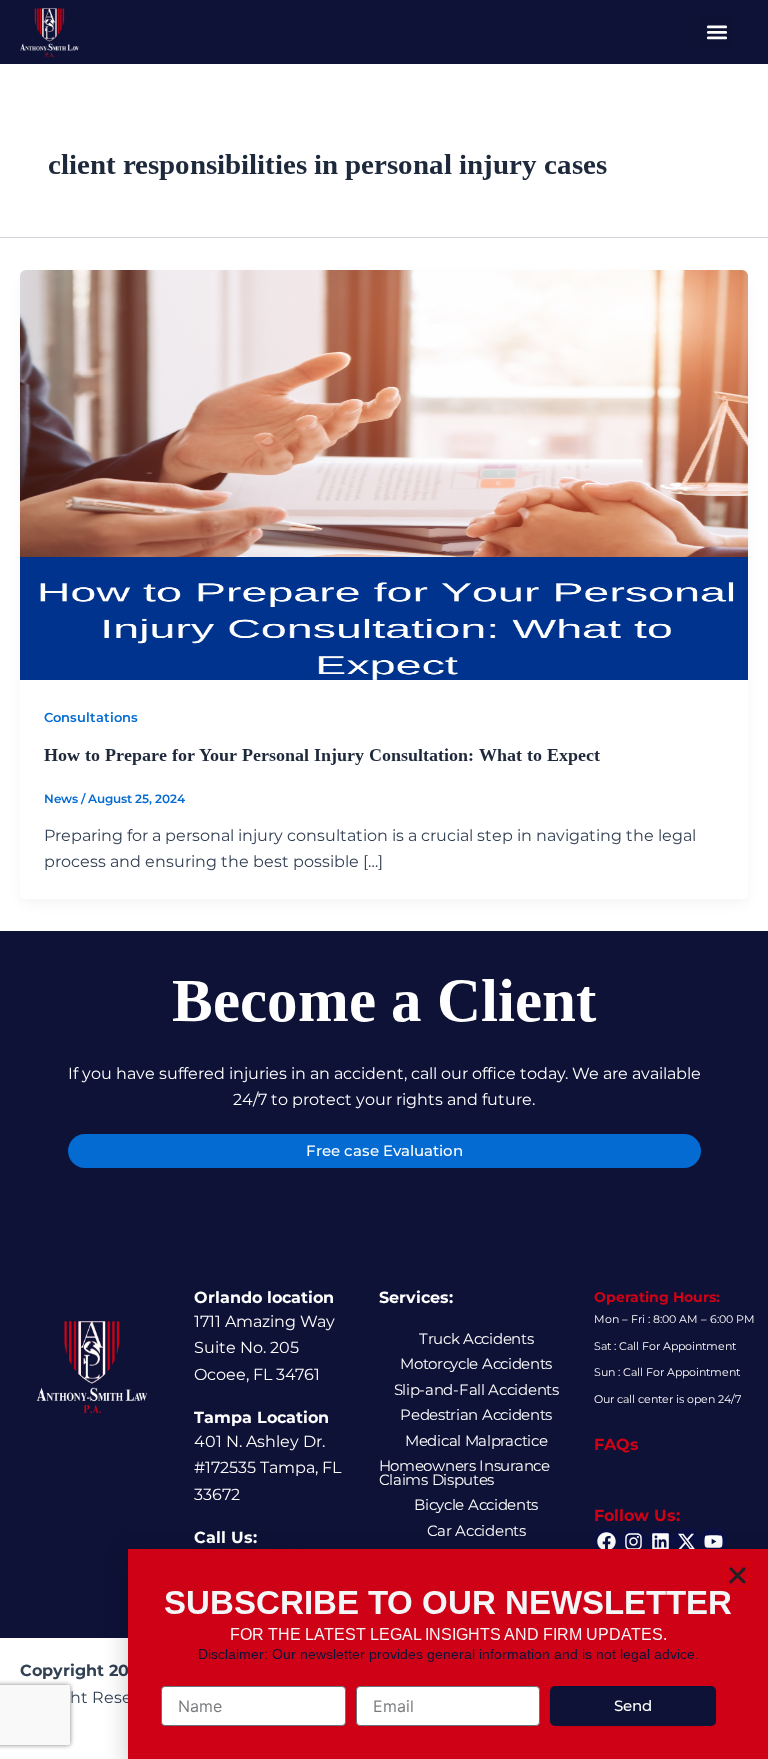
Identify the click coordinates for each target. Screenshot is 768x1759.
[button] (737, 1575)
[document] (384, 879)
